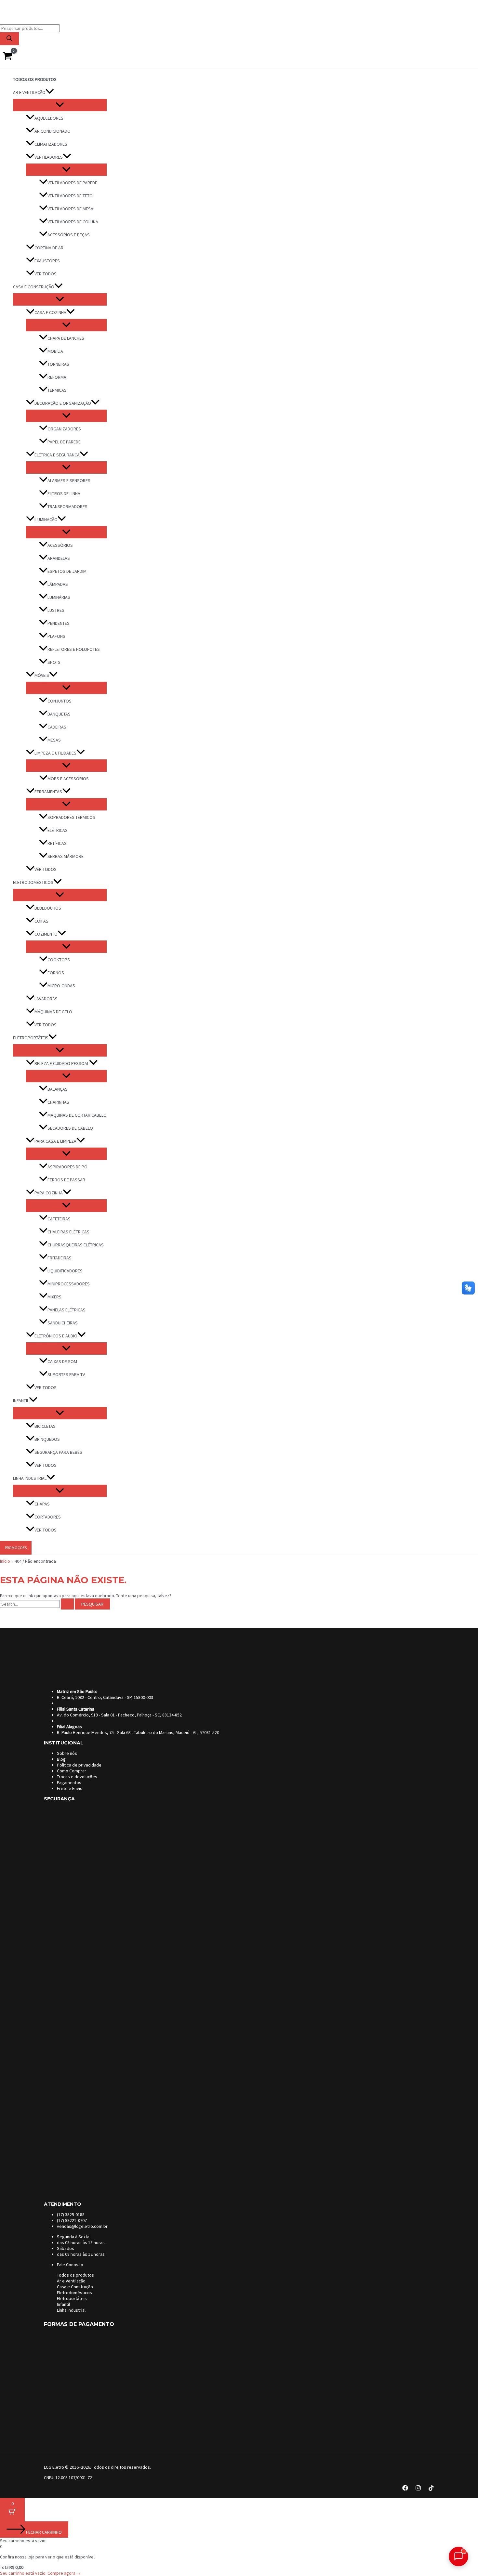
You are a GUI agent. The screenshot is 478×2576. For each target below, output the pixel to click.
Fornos (56, 973)
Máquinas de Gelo (53, 1012)
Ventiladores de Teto (70, 196)
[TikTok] (431, 2489)
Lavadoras (46, 999)
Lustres (56, 610)
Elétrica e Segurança (57, 455)
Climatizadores (51, 144)
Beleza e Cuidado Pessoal (62, 1063)
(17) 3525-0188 (71, 2215)
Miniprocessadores (69, 1284)
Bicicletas (45, 1426)
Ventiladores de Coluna (73, 222)
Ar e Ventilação (29, 92)
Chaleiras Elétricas (68, 1232)
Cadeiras (57, 727)
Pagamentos (69, 1782)
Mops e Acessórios (68, 779)
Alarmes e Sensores (69, 480)
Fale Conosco (70, 2265)
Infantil (21, 1400)
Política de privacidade (79, 1765)
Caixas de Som (62, 1361)
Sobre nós (67, 1753)
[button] (50, 92)
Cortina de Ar (49, 248)
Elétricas (58, 830)
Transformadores (67, 506)
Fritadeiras (60, 1258)
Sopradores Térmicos (71, 817)
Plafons (56, 636)
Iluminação (46, 519)
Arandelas (59, 558)
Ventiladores (49, 157)
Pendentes (59, 623)
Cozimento (46, 934)
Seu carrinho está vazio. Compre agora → (40, 2573)
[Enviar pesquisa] (67, 1604)
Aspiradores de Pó (67, 1167)
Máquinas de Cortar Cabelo (77, 1115)
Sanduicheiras (63, 1323)
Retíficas (57, 843)
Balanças (58, 1089)
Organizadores (64, 429)
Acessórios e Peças (69, 235)
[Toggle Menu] (60, 105)
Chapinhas (58, 1102)
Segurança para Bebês (58, 1452)
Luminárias (59, 597)
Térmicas (57, 390)
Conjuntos (60, 701)
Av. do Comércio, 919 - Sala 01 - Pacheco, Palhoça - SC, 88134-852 (119, 1715)
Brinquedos (47, 1439)
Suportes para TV (66, 1374)
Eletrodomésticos (33, 882)
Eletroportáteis (31, 1038)
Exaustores (47, 261)
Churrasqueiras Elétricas (76, 1245)
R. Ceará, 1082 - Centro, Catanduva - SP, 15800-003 (105, 1697)
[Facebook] (405, 2489)
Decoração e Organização (63, 403)
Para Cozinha (49, 1193)
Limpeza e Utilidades (55, 753)
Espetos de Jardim (67, 571)
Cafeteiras (59, 1219)
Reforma (57, 377)
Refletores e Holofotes (74, 649)
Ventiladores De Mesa (70, 209)
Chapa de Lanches (66, 338)
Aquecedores (49, 118)
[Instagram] (418, 2489)
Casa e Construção (34, 287)
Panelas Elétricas (66, 1310)
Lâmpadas (58, 584)
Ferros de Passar (66, 1180)
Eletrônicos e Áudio (56, 1336)
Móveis (42, 675)
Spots (54, 662)
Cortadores (48, 1517)
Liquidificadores (65, 1271)
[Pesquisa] (9, 39)
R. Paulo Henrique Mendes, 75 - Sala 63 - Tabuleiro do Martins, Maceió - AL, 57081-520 (138, 1732)
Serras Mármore (66, 856)
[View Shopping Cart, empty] (7, 56)
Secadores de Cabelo (70, 1128)
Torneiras (58, 364)
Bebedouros (48, 908)
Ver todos (46, 274)
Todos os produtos (35, 79)
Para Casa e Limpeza (55, 1141)
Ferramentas (48, 792)
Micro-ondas (61, 986)
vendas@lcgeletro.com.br (82, 2226)
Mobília (55, 351)
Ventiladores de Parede (72, 183)
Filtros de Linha (64, 493)
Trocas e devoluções (77, 1777)
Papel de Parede (64, 442)
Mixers (54, 1297)
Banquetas (59, 714)
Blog (61, 1759)
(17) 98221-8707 (72, 2220)
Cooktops (59, 960)
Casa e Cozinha (50, 312)
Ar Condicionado (53, 131)
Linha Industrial (30, 1478)
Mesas (54, 740)
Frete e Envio (70, 1788)
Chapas (42, 1504)
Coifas (41, 921)
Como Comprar (72, 1771)
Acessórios (60, 545)
